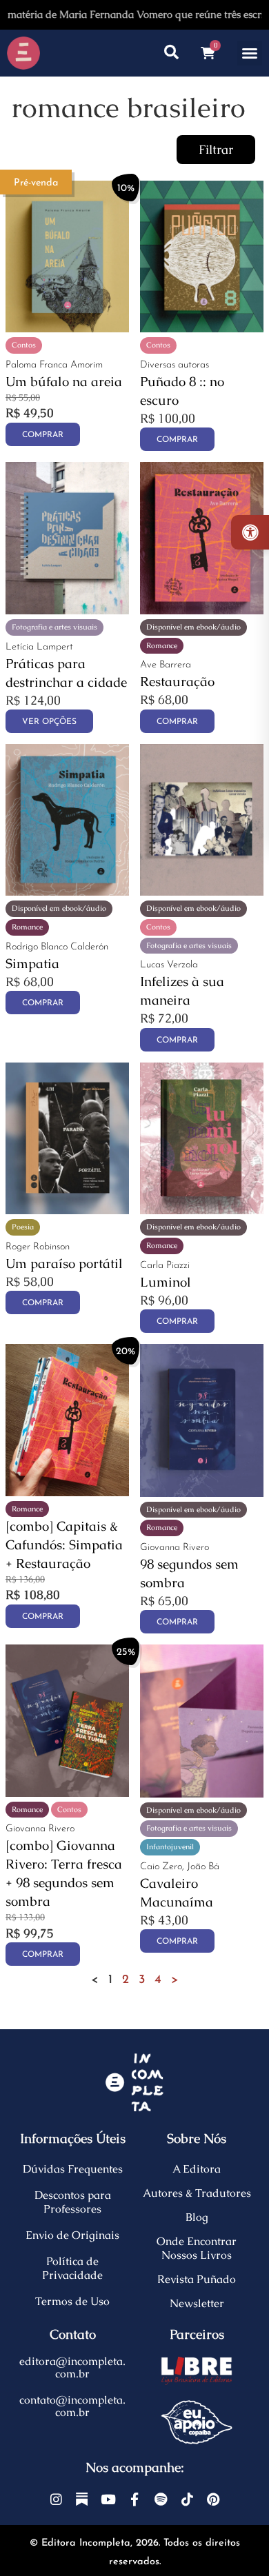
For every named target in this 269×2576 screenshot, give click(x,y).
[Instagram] (56, 2499)
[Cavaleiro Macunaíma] (202, 1793)
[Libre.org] (197, 2371)
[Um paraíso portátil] (67, 1210)
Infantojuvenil (170, 1847)
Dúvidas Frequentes (73, 2169)
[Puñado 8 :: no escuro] (202, 328)
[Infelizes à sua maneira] (202, 891)
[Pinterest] (213, 2499)
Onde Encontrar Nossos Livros (197, 2248)
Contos (24, 345)
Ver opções (49, 722)
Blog (197, 2217)
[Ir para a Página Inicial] (23, 53)
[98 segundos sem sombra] (202, 1492)
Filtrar (216, 150)
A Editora (197, 2169)
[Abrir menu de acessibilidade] (250, 532)
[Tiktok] (187, 2499)
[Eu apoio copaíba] (197, 2422)
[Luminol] (202, 1210)
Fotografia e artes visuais (54, 627)
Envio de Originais (72, 2235)
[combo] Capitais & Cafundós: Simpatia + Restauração (64, 1545)
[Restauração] (202, 610)
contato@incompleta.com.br (72, 2406)
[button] (250, 53)
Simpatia (32, 964)
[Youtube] (108, 2499)
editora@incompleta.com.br (72, 2367)
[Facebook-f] (134, 2499)
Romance (162, 645)
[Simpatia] (67, 891)
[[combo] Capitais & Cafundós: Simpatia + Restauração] (67, 1492)
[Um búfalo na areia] (67, 328)
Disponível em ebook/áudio (193, 627)
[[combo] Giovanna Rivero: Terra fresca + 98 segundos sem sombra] (67, 1792)
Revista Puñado (197, 2279)
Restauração (177, 682)
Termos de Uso (72, 2301)
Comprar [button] (43, 435)
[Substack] (82, 2499)
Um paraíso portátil (64, 1264)
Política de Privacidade (72, 2268)
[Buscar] (171, 53)
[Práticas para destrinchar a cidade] (67, 610)
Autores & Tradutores (197, 2193)
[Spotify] (160, 2499)
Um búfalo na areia (64, 382)
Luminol (166, 1282)
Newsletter (197, 2303)
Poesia (23, 1227)
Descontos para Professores (73, 2202)
